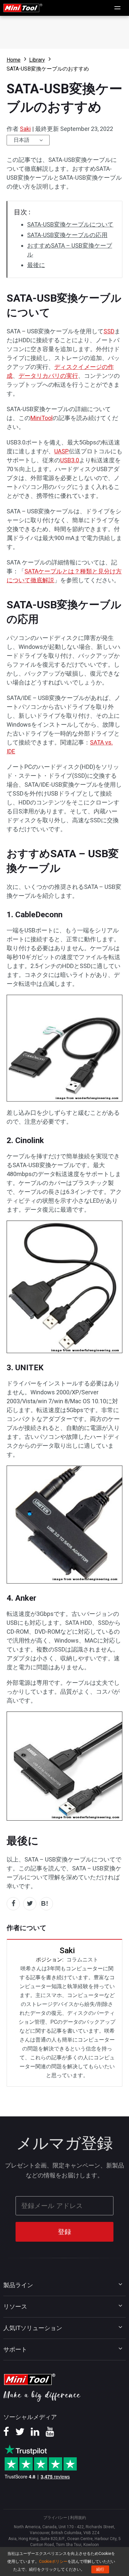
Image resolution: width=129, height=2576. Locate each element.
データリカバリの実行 (48, 376)
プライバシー (55, 2518)
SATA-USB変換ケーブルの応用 (67, 235)
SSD (109, 331)
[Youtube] (50, 2434)
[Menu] (118, 8)
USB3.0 (70, 460)
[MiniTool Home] (23, 7)
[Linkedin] (35, 2434)
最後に (36, 265)
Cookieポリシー (53, 2561)
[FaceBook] (6, 2434)
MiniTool (42, 418)
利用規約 (78, 2518)
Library (37, 60)
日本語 (21, 140)
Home (14, 60)
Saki (25, 129)
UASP (62, 451)
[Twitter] (20, 2434)
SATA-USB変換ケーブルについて (70, 224)
